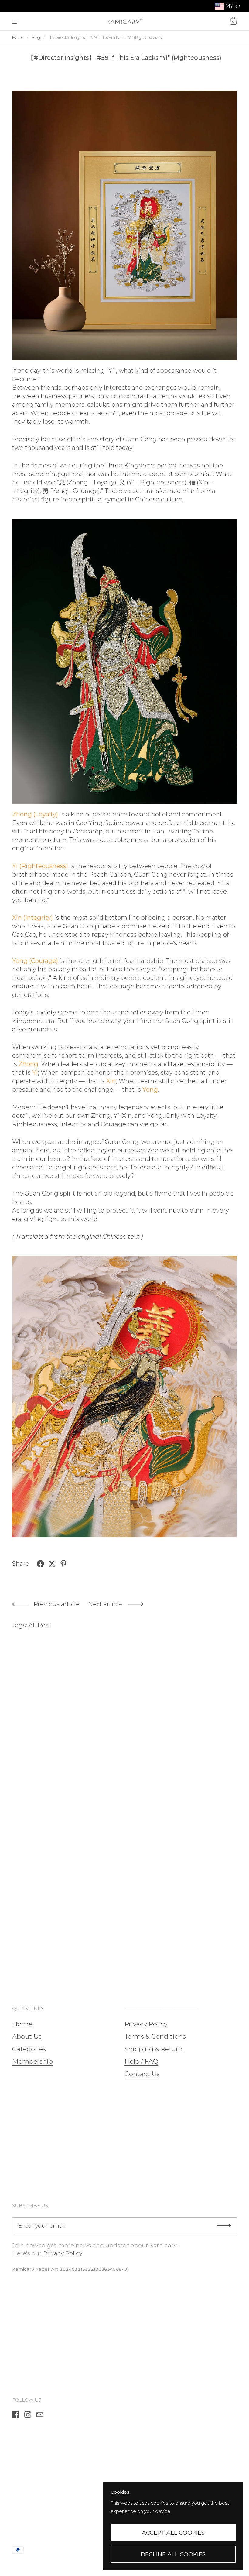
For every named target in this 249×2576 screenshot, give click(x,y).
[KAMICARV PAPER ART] (124, 21)
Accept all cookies (173, 2533)
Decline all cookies (173, 2554)
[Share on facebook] (40, 1564)
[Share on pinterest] (63, 1564)
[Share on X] (52, 1564)
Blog (36, 38)
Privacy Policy (63, 2253)
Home (18, 38)
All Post (40, 1625)
